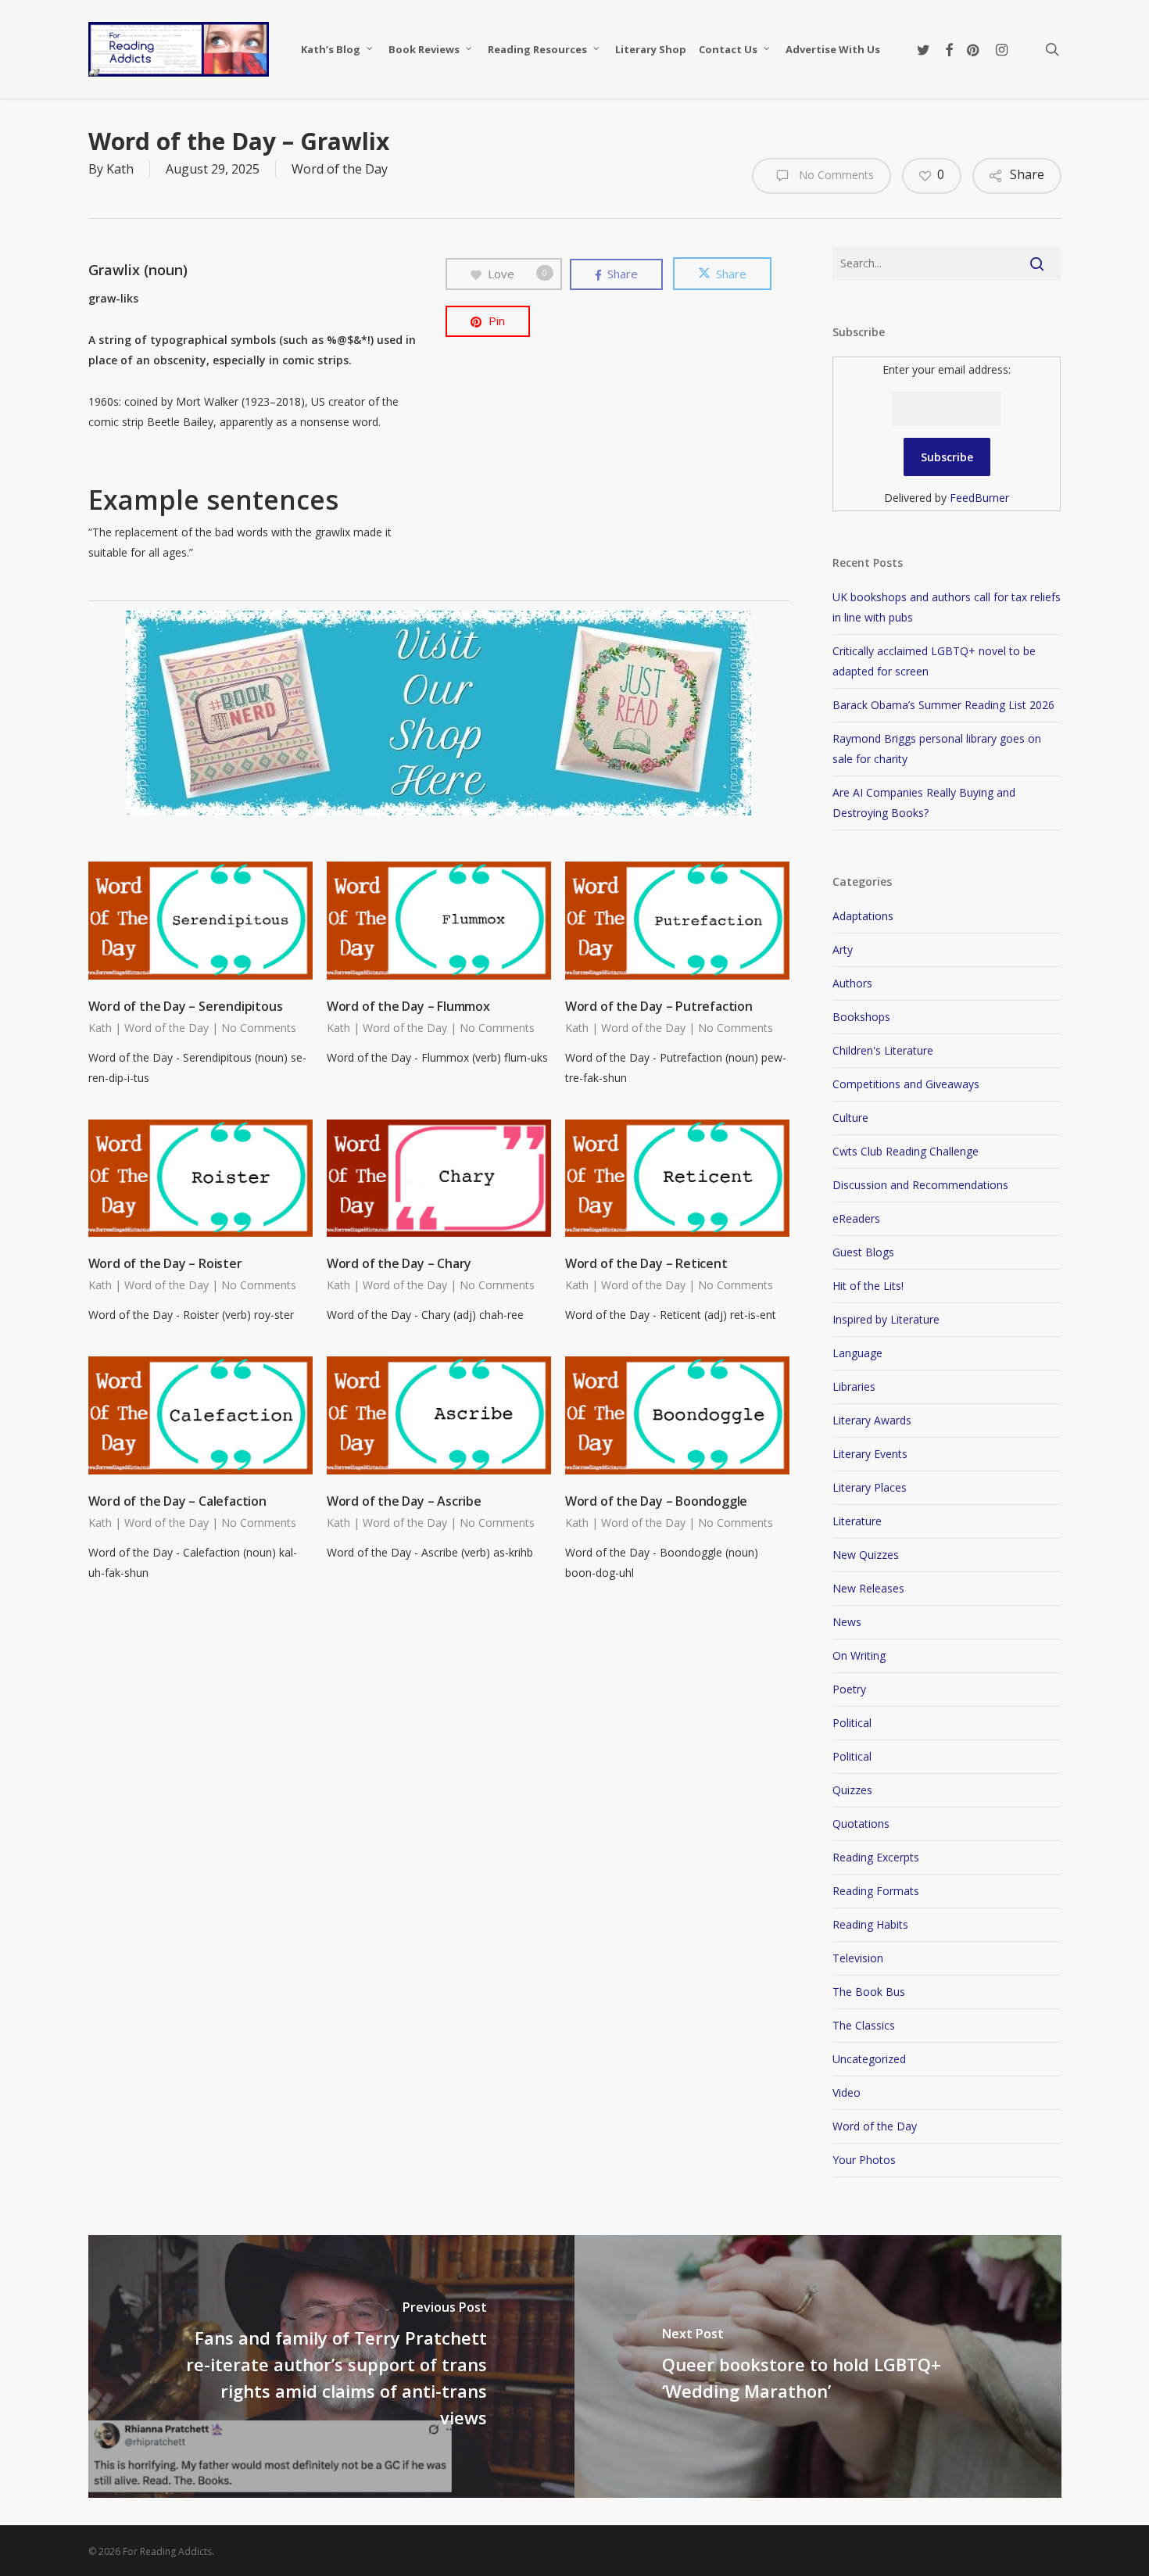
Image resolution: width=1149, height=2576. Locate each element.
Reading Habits (870, 1924)
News (847, 1622)
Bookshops (861, 1017)
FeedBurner (979, 498)
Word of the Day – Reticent (646, 1263)
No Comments (835, 175)
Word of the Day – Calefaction (177, 1501)
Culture (850, 1118)
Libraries (854, 1387)
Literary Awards (872, 1420)
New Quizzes (866, 1555)
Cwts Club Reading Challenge (906, 1151)
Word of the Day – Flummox (408, 1006)
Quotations (861, 1824)
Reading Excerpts (876, 1857)
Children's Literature (883, 1050)
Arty (843, 949)
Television (858, 1958)
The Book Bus (869, 1992)
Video (847, 2092)
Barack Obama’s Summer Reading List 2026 (943, 705)
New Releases (868, 1588)
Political (852, 1723)
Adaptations (863, 916)
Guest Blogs (863, 1252)
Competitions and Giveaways (906, 1084)
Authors (852, 983)
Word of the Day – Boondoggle (656, 1501)
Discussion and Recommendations (920, 1185)
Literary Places (870, 1487)
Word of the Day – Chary (399, 1263)
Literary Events (870, 1454)
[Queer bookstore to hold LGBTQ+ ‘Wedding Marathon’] (818, 2366)
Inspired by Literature (886, 1319)
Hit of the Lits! (868, 1286)
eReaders (856, 1218)
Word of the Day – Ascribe (404, 1501)
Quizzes (852, 1790)
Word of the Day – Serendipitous (186, 1006)
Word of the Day (340, 169)
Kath (120, 169)
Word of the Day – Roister (165, 1263)
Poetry (849, 1689)
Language (857, 1353)
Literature (857, 1521)
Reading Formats (876, 1891)
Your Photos (864, 2160)
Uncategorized (869, 2059)
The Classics (864, 2025)
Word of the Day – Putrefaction (659, 1006)
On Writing (859, 1655)
